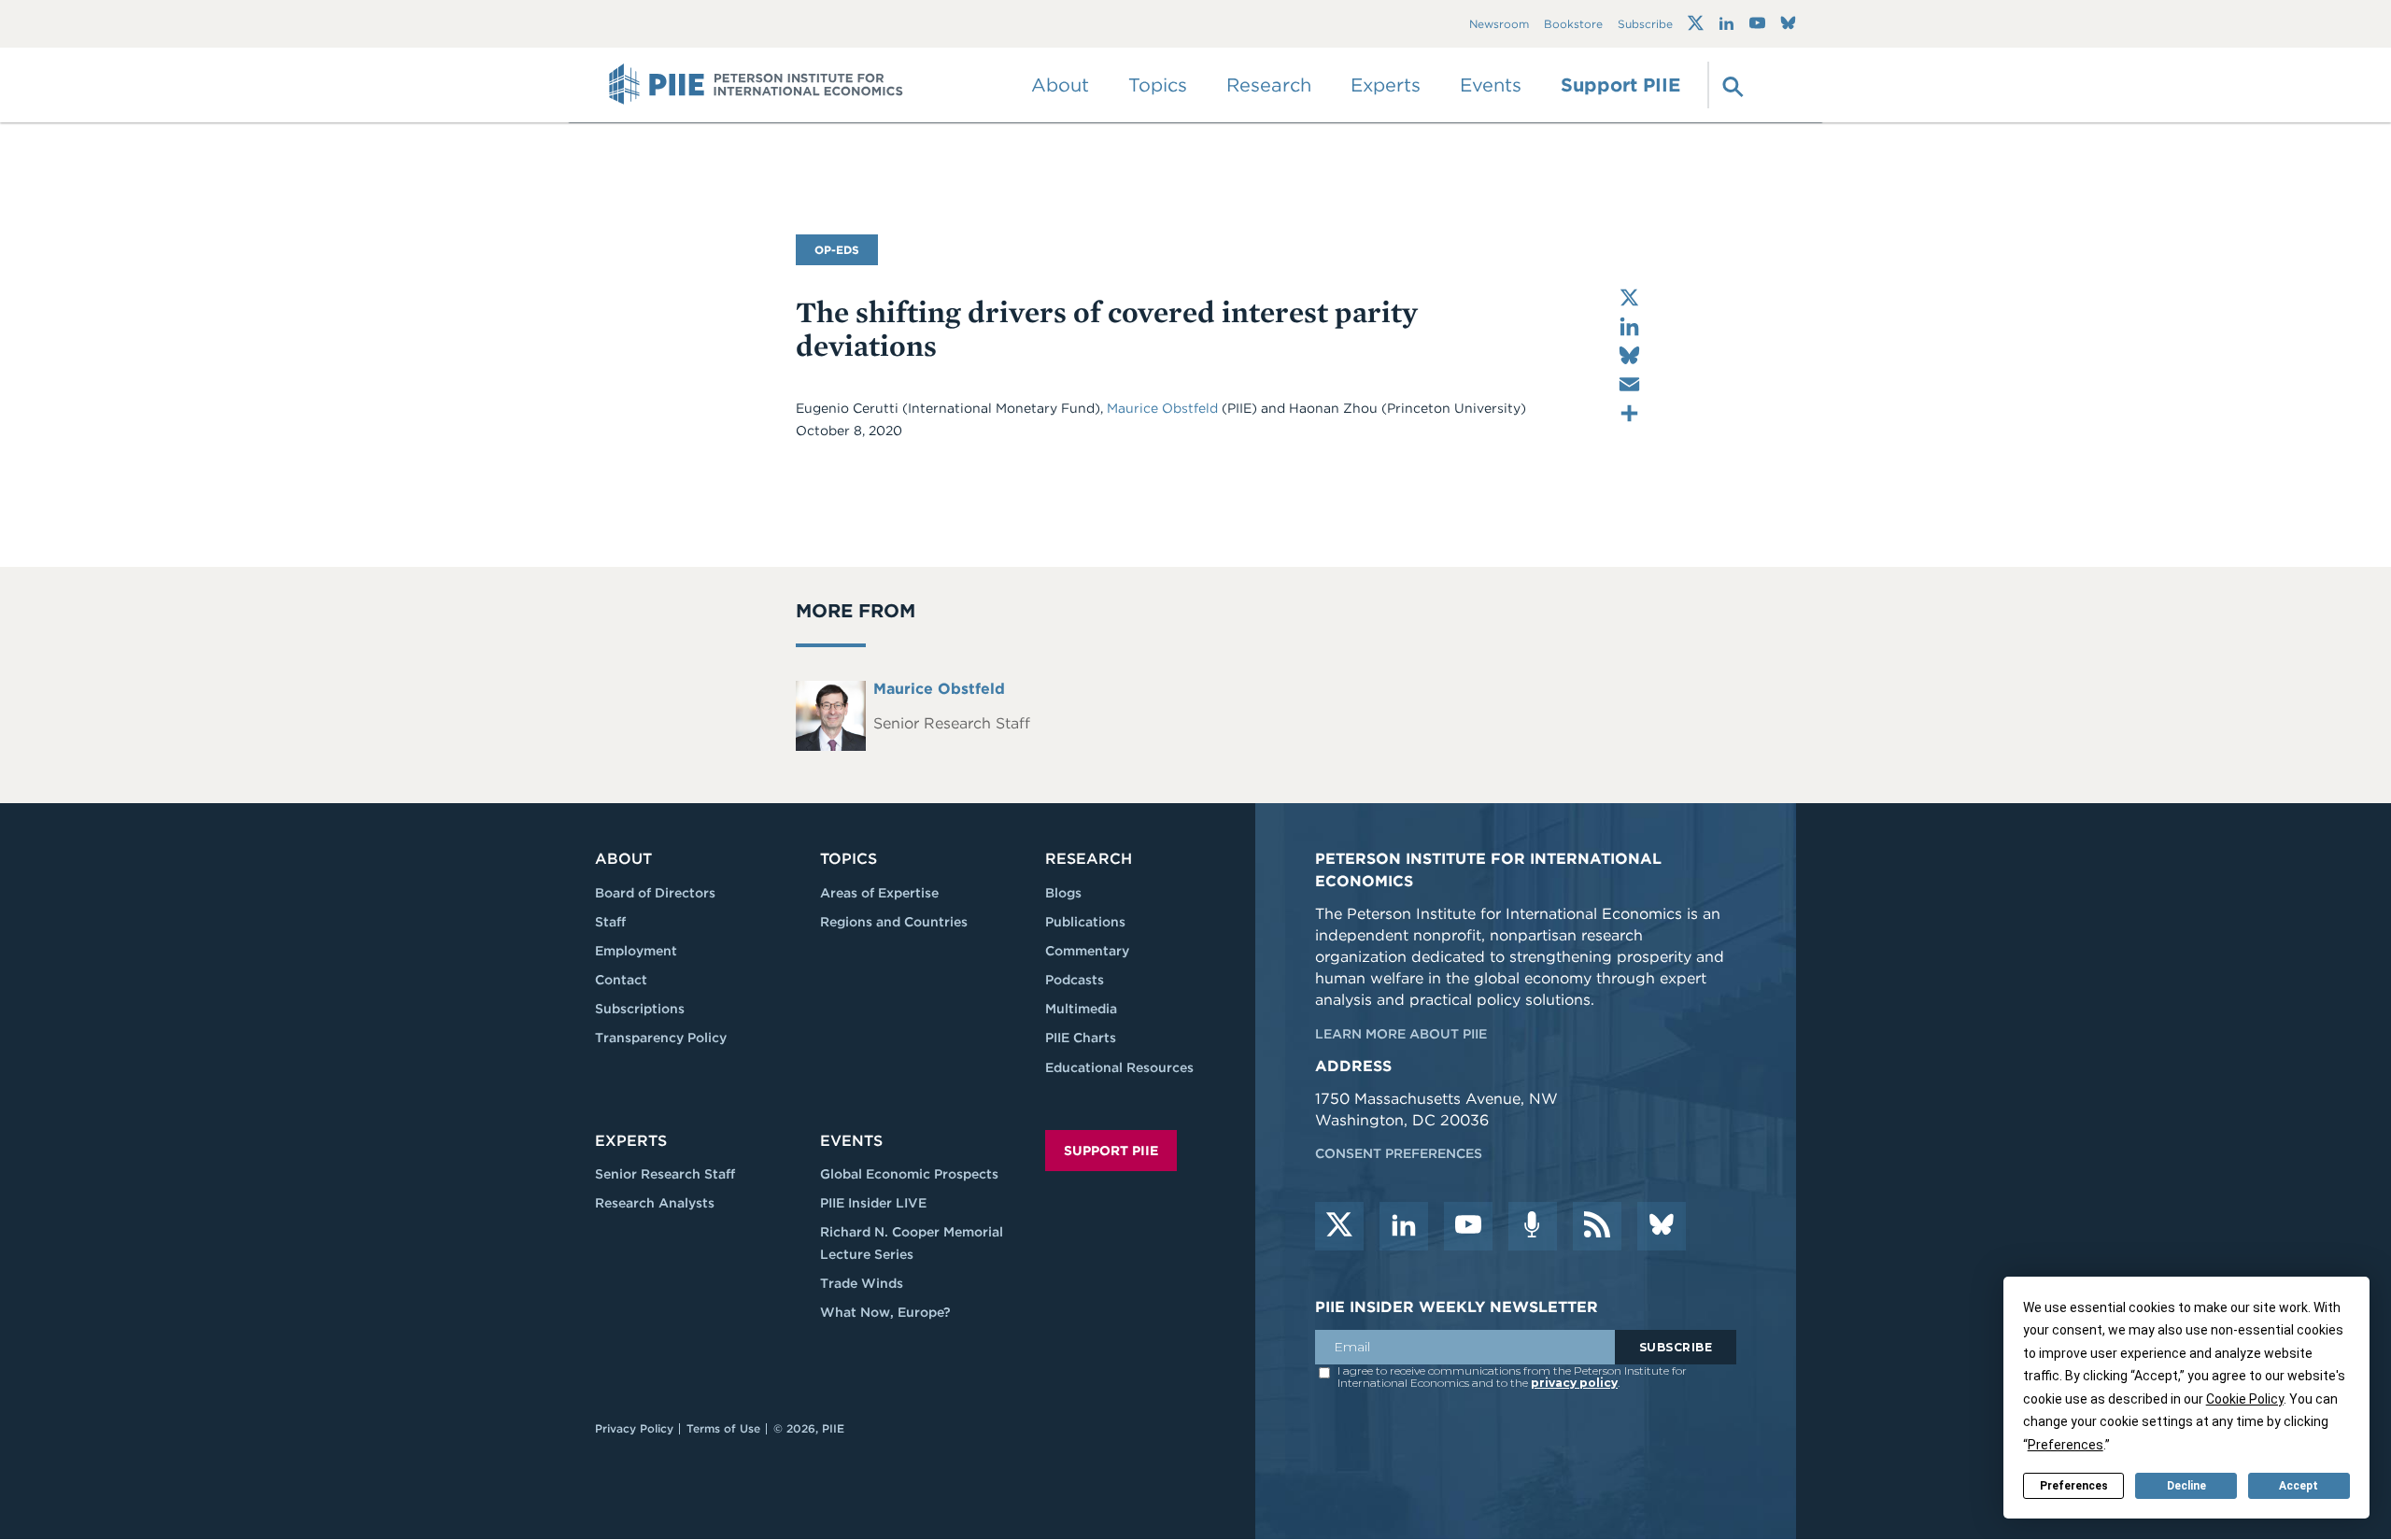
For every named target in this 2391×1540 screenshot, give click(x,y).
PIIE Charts (1081, 1038)
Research (1089, 859)
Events (1491, 85)
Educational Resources (1119, 1067)
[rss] (1597, 1226)
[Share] (1629, 413)
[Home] (756, 85)
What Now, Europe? (885, 1312)
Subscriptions (640, 1009)
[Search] (1731, 85)
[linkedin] (1404, 1226)
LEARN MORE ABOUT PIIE (1401, 1034)
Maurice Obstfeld (1162, 408)
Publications (1085, 922)
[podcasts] (1533, 1226)
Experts (631, 1141)
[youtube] (1468, 1226)
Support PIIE (1620, 85)
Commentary (1087, 951)
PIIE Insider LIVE (873, 1203)
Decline (2186, 1486)
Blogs (1063, 893)
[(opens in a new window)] (1696, 23)
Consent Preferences (1399, 1153)
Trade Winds (862, 1283)
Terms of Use (723, 1428)
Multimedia (1081, 1009)
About (623, 859)
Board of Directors (655, 893)
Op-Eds (837, 250)
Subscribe (1645, 24)
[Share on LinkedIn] (1629, 326)
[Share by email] (1629, 384)
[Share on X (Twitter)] (1629, 297)
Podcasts (1075, 980)
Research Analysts (655, 1203)
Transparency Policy (661, 1038)
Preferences (2074, 1486)
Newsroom (1499, 24)
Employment (636, 951)
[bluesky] (1662, 1226)
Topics (849, 859)
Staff (610, 922)
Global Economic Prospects (909, 1174)
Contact (621, 980)
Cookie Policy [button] (2245, 1399)
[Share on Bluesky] (1629, 355)
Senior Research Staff (665, 1174)
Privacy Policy (634, 1428)
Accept (2299, 1486)
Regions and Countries (894, 922)
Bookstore (1573, 24)
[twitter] (1339, 1226)
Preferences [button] (2066, 1445)
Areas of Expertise (879, 893)
